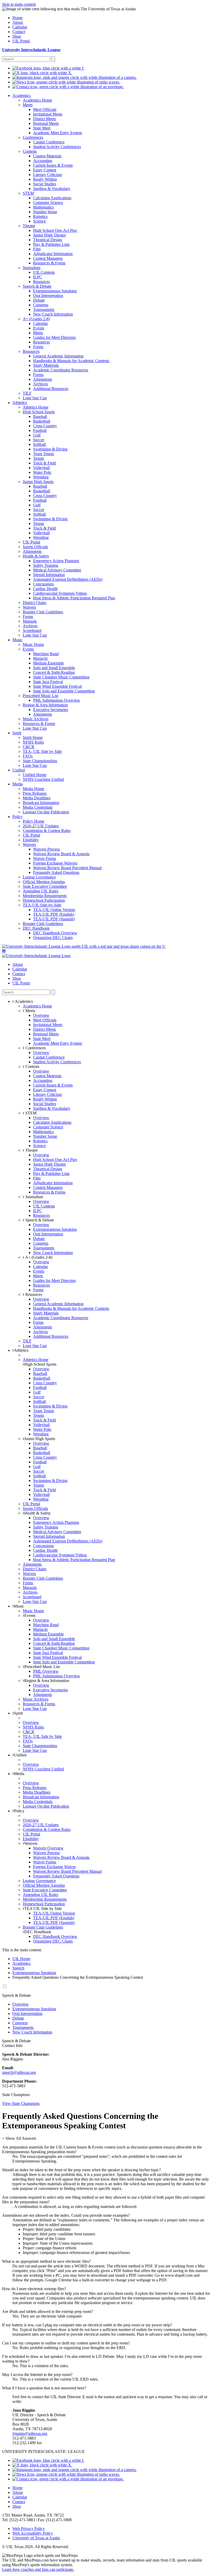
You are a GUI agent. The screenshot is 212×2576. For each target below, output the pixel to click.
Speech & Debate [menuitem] (37, 286)
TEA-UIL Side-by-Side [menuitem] (42, 905)
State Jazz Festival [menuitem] (48, 682)
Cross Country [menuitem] (45, 426)
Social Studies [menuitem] (45, 184)
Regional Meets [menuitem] (46, 123)
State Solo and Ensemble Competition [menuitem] (64, 691)
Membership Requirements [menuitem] (45, 896)
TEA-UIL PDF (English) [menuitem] (54, 914)
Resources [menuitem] (41, 282)
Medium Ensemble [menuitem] (48, 663)
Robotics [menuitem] (40, 216)
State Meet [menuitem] (42, 128)
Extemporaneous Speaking (34, 1973)
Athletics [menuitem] (20, 403)
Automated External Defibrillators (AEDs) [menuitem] (68, 579)
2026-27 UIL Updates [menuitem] (41, 826)
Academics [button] (23, 1001)
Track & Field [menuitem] (44, 463)
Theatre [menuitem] (29, 226)
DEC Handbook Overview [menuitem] (55, 933)
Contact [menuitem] (19, 32)
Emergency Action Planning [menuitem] (56, 561)
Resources (33, 1294)
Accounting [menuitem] (43, 161)
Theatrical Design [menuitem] (48, 240)
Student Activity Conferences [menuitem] (57, 147)
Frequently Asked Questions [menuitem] (56, 872)
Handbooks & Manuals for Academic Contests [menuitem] (71, 361)
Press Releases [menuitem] (35, 793)
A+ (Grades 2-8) (38, 1257)
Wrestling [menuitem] (41, 477)
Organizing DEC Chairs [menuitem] (53, 938)
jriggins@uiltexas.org (30, 2433)
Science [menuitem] (39, 221)
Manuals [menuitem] (30, 621)
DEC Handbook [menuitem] (36, 928)
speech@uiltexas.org (19, 2072)
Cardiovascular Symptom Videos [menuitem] (60, 593)
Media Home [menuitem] (33, 789)
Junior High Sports (40, 1439)
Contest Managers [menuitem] (48, 258)
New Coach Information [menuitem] (53, 314)
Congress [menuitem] (41, 305)
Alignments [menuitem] (43, 379)
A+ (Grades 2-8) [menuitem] (36, 319)
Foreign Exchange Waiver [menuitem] (54, 1867)
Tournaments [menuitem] (44, 309)
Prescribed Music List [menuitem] (40, 696)
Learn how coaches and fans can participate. (38, 2569)
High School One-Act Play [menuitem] (55, 230)
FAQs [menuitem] (28, 756)
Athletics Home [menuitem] (36, 407)
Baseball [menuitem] (40, 416)
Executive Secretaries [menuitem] (51, 710)
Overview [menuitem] (41, 1015)
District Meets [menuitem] (44, 119)
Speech (18, 1968)
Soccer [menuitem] (39, 440)
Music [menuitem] (17, 640)
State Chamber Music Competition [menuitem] (61, 677)
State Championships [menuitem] (40, 761)
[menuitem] (48, 68)
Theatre (31, 1150)
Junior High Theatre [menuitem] (50, 235)
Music (19, 1606)
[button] (4, 951)
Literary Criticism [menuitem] (47, 175)
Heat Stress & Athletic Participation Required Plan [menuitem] (74, 598)
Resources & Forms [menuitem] (49, 263)
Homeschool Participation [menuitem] (44, 900)
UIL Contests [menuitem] (44, 272)
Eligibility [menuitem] (31, 840)
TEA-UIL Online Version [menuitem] (54, 910)
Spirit (18, 1713)
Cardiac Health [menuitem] (45, 589)
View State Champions (21, 2103)
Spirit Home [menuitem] (33, 737)
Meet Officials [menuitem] (45, 109)
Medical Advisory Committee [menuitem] (57, 570)
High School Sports (40, 1364)
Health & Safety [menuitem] (36, 556)
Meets (30, 1011)
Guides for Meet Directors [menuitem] (54, 337)
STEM (30, 1113)
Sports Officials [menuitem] (35, 547)
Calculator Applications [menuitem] (52, 198)
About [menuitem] (18, 22)
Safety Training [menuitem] (46, 565)
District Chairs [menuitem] (35, 603)
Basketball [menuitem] (42, 421)
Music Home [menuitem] (33, 644)
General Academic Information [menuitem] (58, 356)
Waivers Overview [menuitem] (48, 1848)
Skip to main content (19, 4)
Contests (32, 1067)
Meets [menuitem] (28, 105)
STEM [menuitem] (28, 193)
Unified (20, 1755)
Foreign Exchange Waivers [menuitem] (55, 863)
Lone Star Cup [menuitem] (35, 398)
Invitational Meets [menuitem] (48, 114)
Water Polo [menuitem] (42, 472)
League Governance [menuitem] (39, 877)
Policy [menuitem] (18, 817)
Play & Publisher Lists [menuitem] (51, 244)
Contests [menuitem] (30, 151)
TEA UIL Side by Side (43, 1909)
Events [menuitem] (39, 328)
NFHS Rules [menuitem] (33, 742)
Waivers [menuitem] (29, 607)
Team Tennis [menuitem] (44, 454)
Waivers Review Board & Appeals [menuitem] (61, 854)
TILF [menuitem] (27, 393)
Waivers (31, 1843)
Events (30, 1615)
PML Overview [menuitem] (46, 1671)
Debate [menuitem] (39, 300)
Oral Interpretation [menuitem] (48, 296)
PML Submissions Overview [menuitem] (57, 700)
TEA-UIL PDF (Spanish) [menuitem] (54, 919)
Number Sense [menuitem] (45, 212)
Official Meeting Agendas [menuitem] (44, 882)
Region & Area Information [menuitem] (45, 705)
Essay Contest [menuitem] (45, 170)
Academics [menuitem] (21, 95)
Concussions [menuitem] (43, 584)
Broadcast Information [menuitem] (41, 803)
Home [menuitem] (17, 18)
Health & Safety (37, 1513)
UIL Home (21, 1959)
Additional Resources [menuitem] (51, 389)
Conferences (35, 1048)
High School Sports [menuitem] (39, 412)
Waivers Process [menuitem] (46, 849)
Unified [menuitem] (19, 770)
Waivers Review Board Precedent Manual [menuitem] (67, 868)
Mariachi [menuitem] (40, 658)
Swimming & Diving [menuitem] (50, 449)
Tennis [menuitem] (39, 458)
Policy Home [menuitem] (33, 821)
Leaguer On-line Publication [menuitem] (46, 812)
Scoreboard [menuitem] (32, 630)
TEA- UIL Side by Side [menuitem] (42, 751)
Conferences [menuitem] (33, 137)
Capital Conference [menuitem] (49, 142)
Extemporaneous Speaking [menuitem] (55, 291)
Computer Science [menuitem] (48, 202)
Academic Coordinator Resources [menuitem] (61, 370)
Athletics (21, 1350)
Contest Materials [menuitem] (47, 156)
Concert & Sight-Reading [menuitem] (54, 672)
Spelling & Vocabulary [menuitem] (52, 189)
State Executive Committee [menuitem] (45, 886)
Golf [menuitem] (37, 435)
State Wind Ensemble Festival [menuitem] (57, 686)
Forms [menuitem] (38, 347)
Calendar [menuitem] (20, 27)
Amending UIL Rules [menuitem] (40, 891)
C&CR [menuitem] (29, 747)
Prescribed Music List (42, 1667)
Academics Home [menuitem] (37, 100)
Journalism (34, 1197)
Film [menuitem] (37, 249)
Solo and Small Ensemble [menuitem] (54, 668)
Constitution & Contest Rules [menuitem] (47, 831)
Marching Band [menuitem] (46, 654)
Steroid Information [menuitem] (49, 575)
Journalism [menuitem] (32, 268)
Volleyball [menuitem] (41, 468)
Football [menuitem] (40, 430)
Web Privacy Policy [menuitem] (29, 2529)
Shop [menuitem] (17, 36)
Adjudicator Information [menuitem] (53, 254)
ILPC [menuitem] (38, 277)
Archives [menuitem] (40, 384)
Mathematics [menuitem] (43, 207)
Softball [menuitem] (39, 444)
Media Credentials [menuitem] (38, 807)
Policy (19, 1811)
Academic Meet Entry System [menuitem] (58, 133)
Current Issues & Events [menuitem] (53, 165)
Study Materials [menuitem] (46, 365)
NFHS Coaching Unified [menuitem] (43, 779)
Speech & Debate (39, 1220)
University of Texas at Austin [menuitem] (36, 2538)
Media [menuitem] (18, 784)
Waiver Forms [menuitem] (45, 858)
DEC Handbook (38, 1932)
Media (19, 1774)
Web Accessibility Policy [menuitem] (33, 2533)
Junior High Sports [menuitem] (38, 482)
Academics (21, 1963)
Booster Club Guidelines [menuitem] (43, 612)
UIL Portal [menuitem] (21, 41)
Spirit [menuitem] (17, 733)
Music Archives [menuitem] (36, 719)
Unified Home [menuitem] (35, 775)
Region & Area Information (47, 1681)
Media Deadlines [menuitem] (37, 798)
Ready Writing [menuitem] (45, 179)
